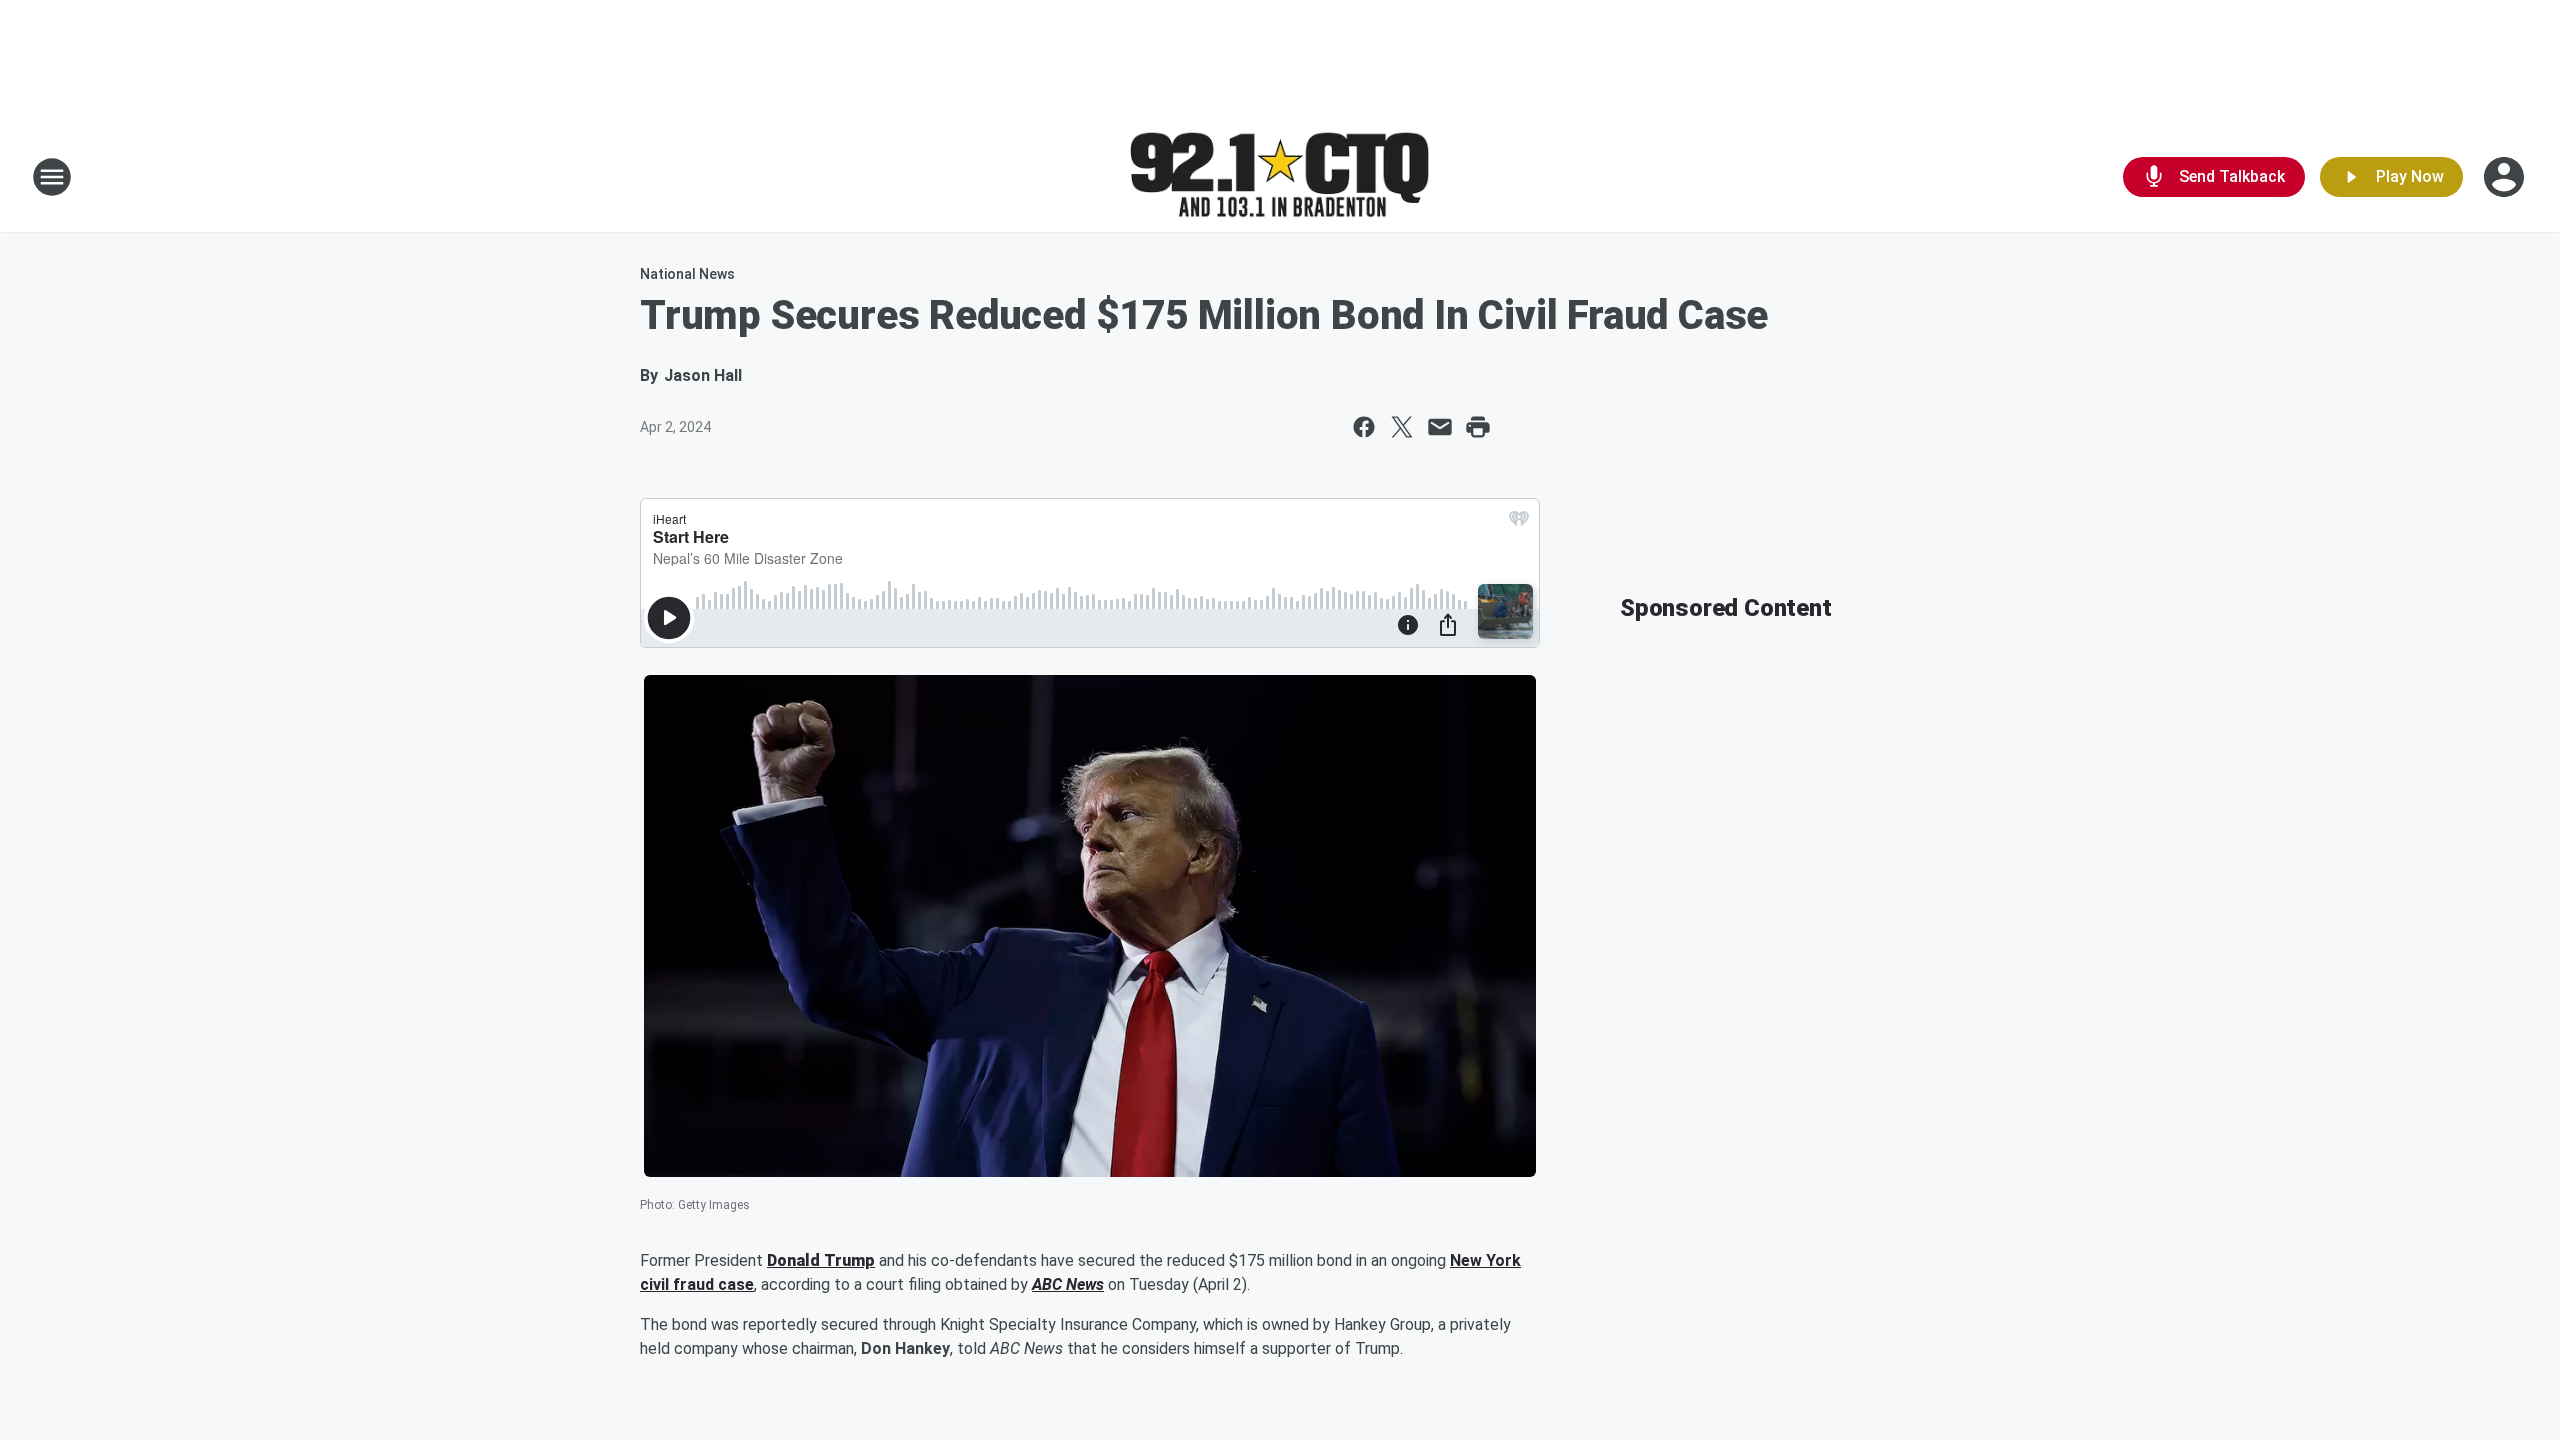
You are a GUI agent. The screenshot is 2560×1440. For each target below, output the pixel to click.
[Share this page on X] (1402, 427)
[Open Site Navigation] (52, 177)
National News (687, 274)
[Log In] (2506, 177)
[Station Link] (1280, 177)
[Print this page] (1478, 427)
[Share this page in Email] (1440, 427)
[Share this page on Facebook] (1364, 427)
